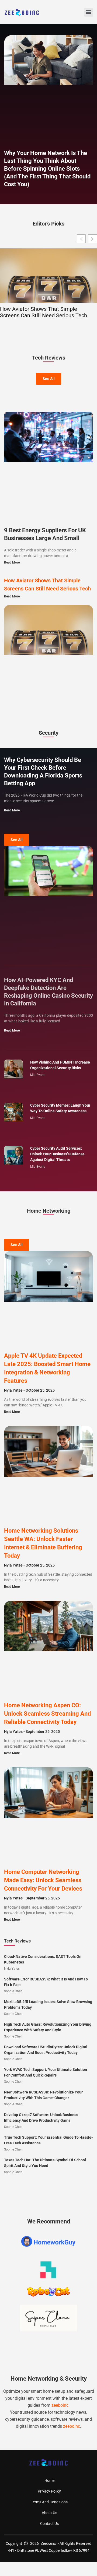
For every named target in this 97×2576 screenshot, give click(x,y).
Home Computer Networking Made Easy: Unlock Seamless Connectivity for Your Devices (43, 1880)
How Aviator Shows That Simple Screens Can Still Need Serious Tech (44, 312)
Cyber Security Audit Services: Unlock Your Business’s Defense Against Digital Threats (57, 1154)
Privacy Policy (49, 2491)
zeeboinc (60, 2405)
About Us (49, 2513)
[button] (89, 12)
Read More (12, 562)
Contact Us (49, 2524)
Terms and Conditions (49, 2502)
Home (49, 2480)
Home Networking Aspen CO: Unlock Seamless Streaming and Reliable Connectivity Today (47, 1714)
